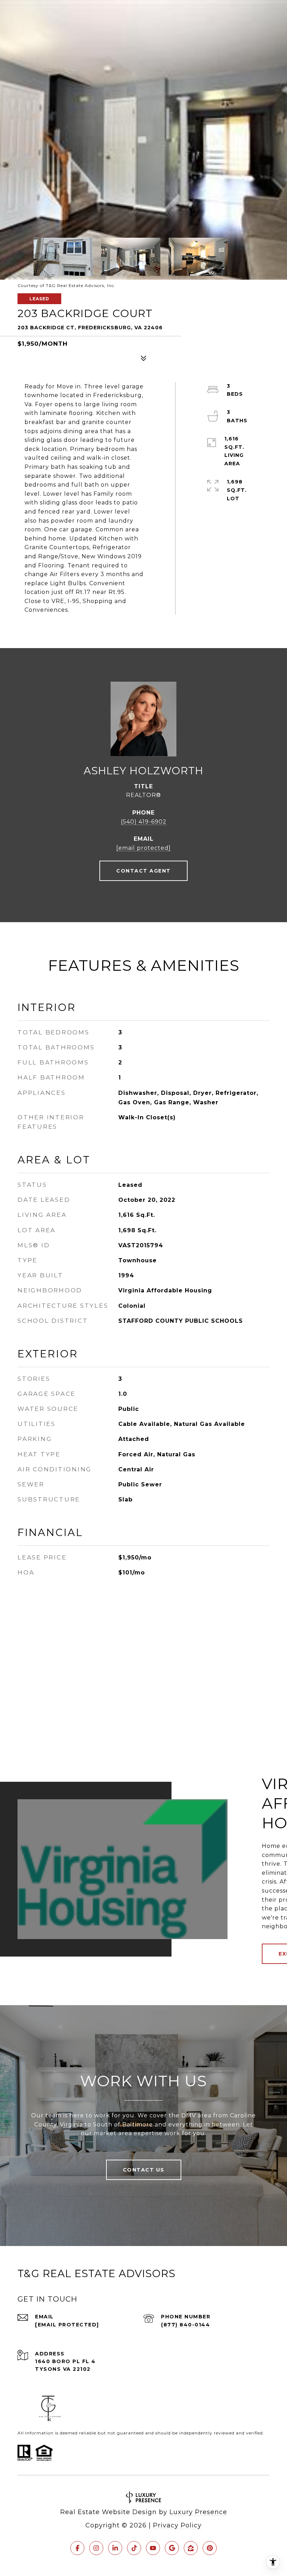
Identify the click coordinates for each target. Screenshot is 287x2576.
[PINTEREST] (210, 2548)
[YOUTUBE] (153, 2548)
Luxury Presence (198, 2512)
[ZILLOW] (191, 2548)
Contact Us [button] (144, 2170)
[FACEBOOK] (77, 2548)
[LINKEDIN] (115, 2548)
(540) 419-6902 (144, 822)
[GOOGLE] (172, 2548)
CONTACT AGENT (143, 871)
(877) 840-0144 (185, 2325)
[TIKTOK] (134, 2548)
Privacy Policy (177, 2525)
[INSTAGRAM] (96, 2548)
